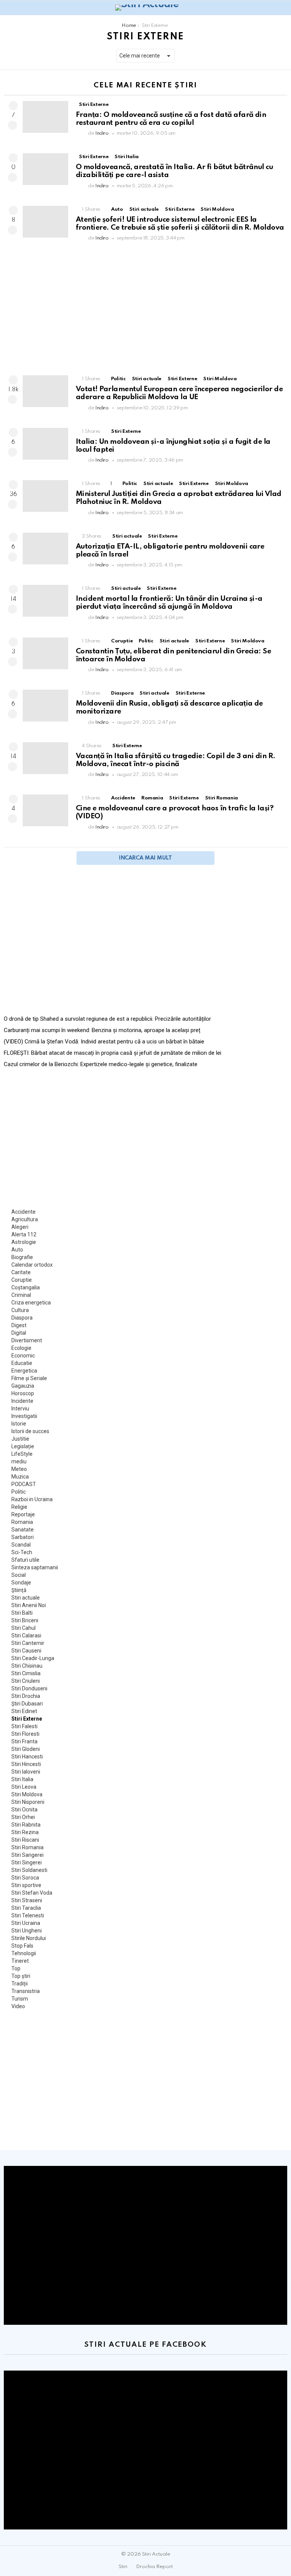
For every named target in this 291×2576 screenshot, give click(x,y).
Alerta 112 (24, 1234)
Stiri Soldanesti (29, 1870)
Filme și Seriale (29, 1378)
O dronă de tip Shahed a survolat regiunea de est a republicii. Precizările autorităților (107, 1019)
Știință (19, 1590)
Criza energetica (31, 1303)
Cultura (20, 1310)
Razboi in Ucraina (32, 1499)
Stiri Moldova (217, 209)
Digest (19, 1325)
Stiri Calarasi (26, 1635)
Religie (19, 1507)
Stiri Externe (94, 105)
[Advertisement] (145, 311)
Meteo (19, 1469)
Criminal (21, 1295)
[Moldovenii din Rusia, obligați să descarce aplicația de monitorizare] (45, 706)
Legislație (23, 1446)
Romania (152, 798)
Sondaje (21, 1583)
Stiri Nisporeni (28, 1802)
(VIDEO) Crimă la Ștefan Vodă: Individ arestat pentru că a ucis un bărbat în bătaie (104, 1042)
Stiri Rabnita (26, 1825)
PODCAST (24, 1484)
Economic (23, 1356)
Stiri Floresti (25, 1734)
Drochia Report (154, 2567)
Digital (19, 1333)
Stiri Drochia (26, 1696)
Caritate (21, 1272)
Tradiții (20, 1984)
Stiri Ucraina (26, 1923)
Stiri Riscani (25, 1840)
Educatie (22, 1363)
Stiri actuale (144, 209)
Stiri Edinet (24, 1711)
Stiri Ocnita (24, 1810)
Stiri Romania (221, 798)
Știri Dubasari (27, 1704)
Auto (117, 209)
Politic (118, 379)
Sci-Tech (22, 1552)
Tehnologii (24, 1953)
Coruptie (122, 641)
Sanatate (23, 1530)
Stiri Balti (22, 1613)
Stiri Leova (24, 1787)
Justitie (20, 1439)
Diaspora (122, 693)
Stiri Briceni (25, 1620)
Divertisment (27, 1340)
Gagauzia (23, 1386)
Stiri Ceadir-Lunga (33, 1658)
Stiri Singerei (27, 1862)
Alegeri (20, 1227)
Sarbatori (23, 1537)
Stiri (123, 2567)
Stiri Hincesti (26, 1764)
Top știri (21, 1976)
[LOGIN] (283, 8)
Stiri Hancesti (27, 1757)
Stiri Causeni (26, 1651)
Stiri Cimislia (26, 1673)
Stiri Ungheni (27, 1931)
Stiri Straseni (27, 1900)
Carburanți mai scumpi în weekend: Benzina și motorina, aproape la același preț (102, 1030)
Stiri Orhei (23, 1817)
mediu (19, 1461)
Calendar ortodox (32, 1265)
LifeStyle (22, 1454)
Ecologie (21, 1348)
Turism (20, 1999)
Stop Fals (22, 1946)
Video (18, 2006)
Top (16, 1968)
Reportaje (23, 1514)
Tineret (20, 1961)
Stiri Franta (24, 1741)
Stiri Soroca (25, 1878)
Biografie (22, 1257)
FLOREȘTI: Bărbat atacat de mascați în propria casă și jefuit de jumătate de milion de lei (113, 1053)
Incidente (22, 1401)
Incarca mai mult (145, 858)
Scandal (21, 1545)
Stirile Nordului (29, 1938)
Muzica (20, 1477)
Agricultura (25, 1219)
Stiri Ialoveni (26, 1772)
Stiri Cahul (23, 1628)
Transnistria (26, 1991)
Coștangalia (26, 1287)
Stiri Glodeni (26, 1749)
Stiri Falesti (24, 1726)
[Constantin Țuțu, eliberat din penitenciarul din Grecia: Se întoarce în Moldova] (45, 653)
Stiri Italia (127, 157)
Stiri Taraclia (26, 1908)
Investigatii (24, 1416)
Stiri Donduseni (29, 1688)
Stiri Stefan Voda (32, 1893)
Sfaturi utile (25, 1560)
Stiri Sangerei (27, 1855)
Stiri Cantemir (28, 1643)
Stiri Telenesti (28, 1915)
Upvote (13, 106)
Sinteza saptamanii (35, 1567)
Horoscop (23, 1393)
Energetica (24, 1371)
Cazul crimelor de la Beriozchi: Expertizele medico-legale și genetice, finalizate (101, 1064)
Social (19, 1575)
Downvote (13, 125)
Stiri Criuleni (26, 1681)
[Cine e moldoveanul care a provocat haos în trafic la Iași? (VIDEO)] (45, 810)
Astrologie (24, 1242)
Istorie (19, 1424)
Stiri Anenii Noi (29, 1605)
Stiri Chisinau (27, 1666)
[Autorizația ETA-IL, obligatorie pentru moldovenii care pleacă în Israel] (45, 549)
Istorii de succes (30, 1431)
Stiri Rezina (25, 1832)
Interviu (20, 1408)
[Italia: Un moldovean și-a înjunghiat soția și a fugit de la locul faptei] (45, 444)
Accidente (123, 798)
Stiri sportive (26, 1885)
